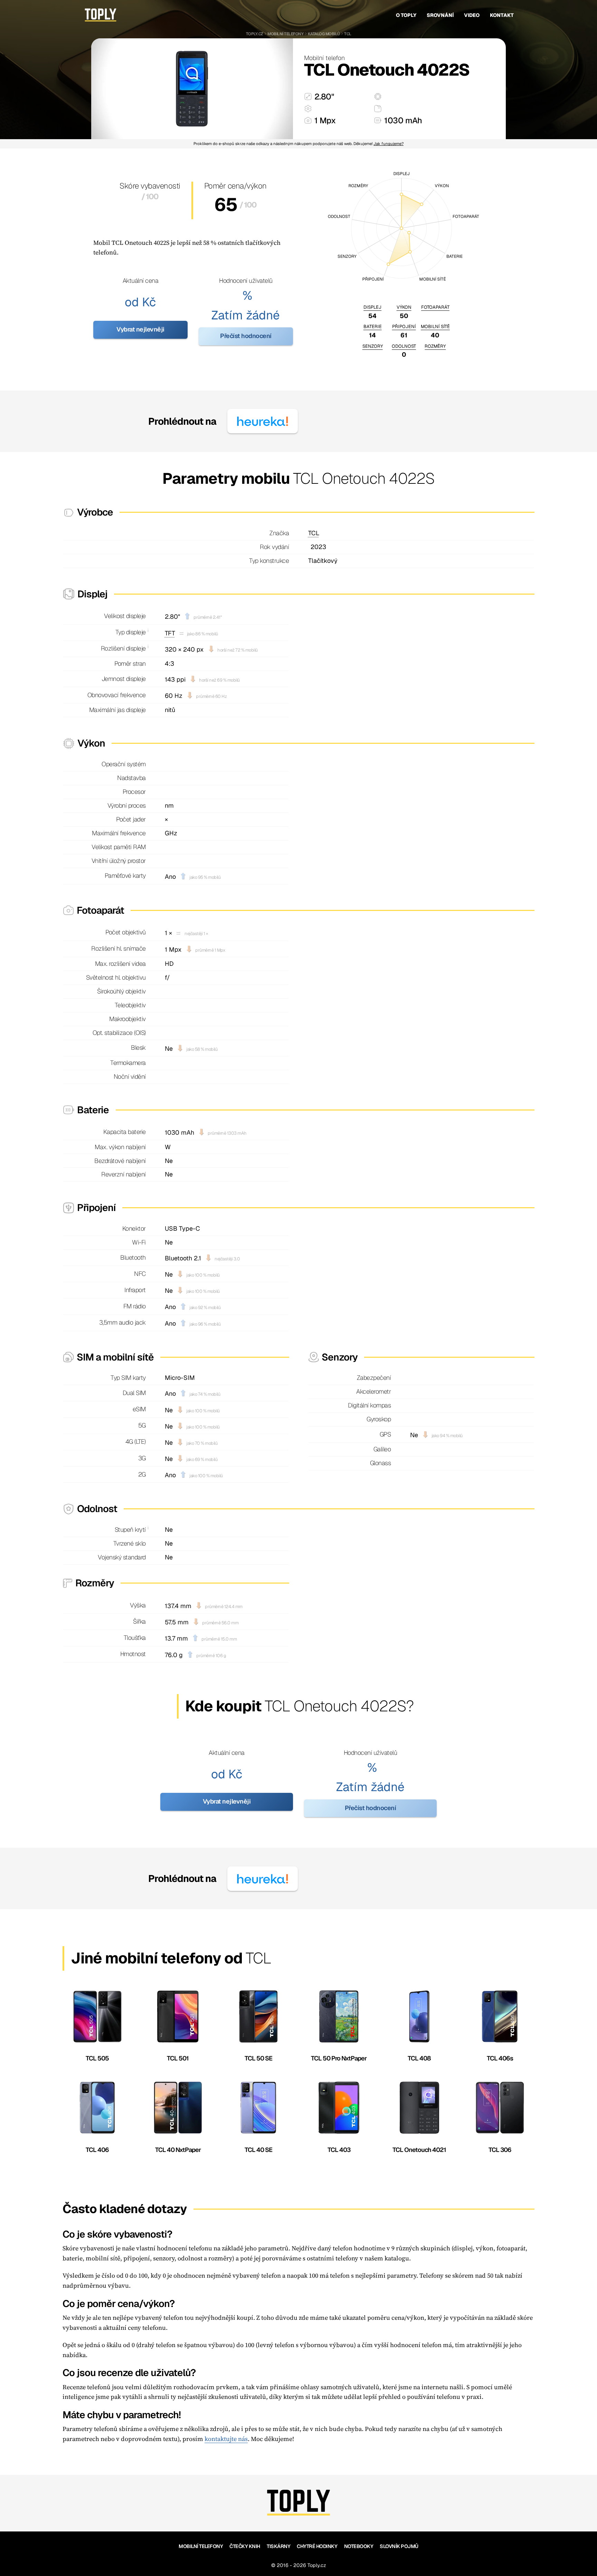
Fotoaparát (435, 307)
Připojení (404, 326)
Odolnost (404, 346)
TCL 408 (419, 2058)
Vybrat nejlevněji (140, 329)
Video (472, 15)
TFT (170, 633)
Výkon (404, 307)
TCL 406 (97, 2150)
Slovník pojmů (399, 2546)
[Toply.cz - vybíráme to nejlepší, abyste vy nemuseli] (101, 15)
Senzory (373, 346)
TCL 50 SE (258, 2058)
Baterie (373, 326)
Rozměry (435, 346)
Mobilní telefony (285, 34)
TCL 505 (97, 2058)
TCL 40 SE (258, 2150)
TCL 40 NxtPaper (178, 2150)
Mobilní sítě (435, 326)
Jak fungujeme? (388, 143)
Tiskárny (278, 2546)
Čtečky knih (245, 2546)
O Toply (406, 15)
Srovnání (440, 15)
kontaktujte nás (226, 2439)
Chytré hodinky (317, 2546)
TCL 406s (500, 2058)
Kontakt (502, 15)
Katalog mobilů (324, 34)
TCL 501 (178, 2058)
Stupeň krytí (130, 1530)
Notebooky (359, 2546)
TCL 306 (500, 2150)
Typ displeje (131, 632)
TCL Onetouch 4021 (419, 2150)
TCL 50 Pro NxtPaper (339, 2058)
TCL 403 (339, 2150)
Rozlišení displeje (123, 648)
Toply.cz (255, 34)
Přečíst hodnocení (246, 336)
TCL (348, 34)
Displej (372, 307)
